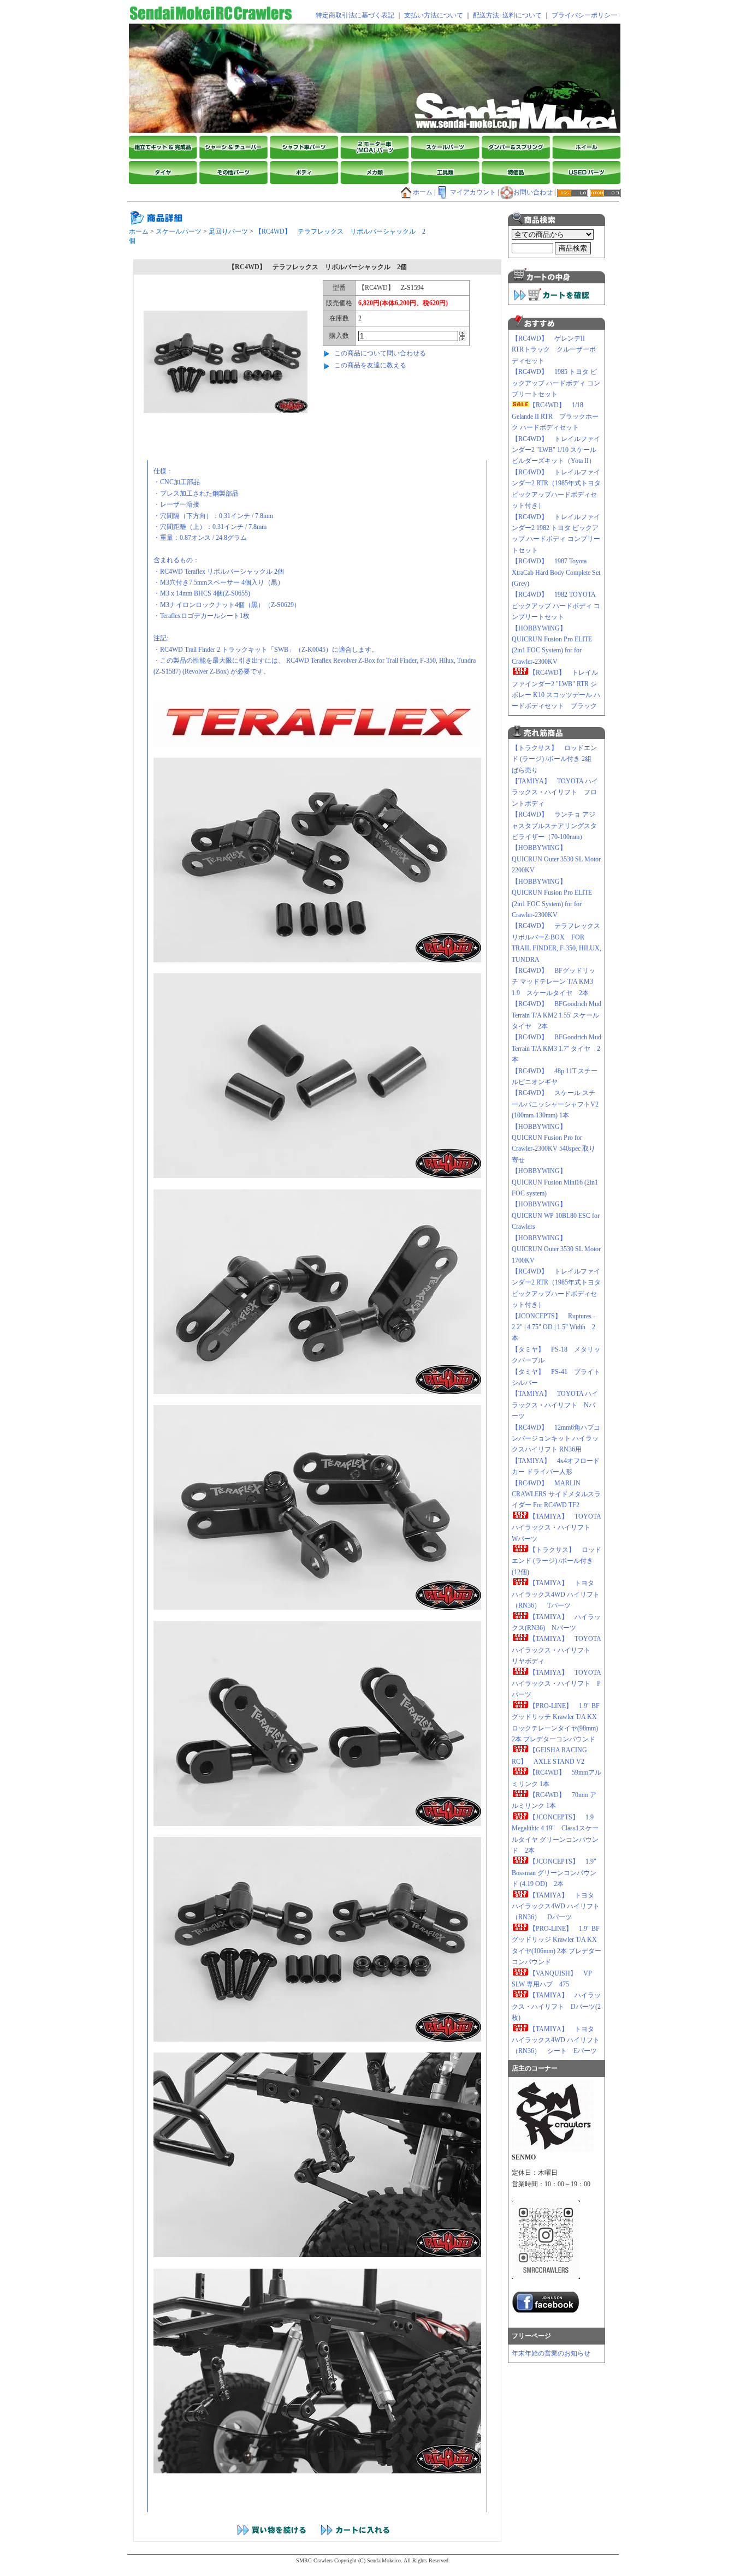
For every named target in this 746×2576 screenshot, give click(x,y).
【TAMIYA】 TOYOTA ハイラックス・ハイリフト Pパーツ (556, 1684)
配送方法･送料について (507, 15)
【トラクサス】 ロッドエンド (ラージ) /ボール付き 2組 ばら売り (555, 759)
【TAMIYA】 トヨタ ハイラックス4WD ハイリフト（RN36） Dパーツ (556, 1906)
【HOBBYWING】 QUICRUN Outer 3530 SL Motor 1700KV (559, 1249)
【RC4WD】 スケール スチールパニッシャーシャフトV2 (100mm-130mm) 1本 (555, 1104)
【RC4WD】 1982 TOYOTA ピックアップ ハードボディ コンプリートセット (556, 606)
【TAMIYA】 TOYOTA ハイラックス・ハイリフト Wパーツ (556, 1528)
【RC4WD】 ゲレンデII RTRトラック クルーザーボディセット (554, 350)
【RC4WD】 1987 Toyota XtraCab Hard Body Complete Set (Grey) (556, 572)
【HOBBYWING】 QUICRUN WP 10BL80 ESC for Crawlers (556, 1215)
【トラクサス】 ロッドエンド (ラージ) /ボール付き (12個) (556, 1561)
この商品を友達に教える (370, 365)
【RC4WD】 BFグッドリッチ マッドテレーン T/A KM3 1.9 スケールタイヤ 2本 (553, 982)
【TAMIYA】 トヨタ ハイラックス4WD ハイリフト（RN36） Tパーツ (556, 1594)
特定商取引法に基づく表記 (355, 15)
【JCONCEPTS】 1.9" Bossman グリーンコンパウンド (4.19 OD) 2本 (554, 1873)
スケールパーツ (179, 231)
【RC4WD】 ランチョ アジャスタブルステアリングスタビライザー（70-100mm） (554, 826)
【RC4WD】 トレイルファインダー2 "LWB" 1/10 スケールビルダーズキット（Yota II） (556, 450)
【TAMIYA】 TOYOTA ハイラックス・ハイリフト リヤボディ (556, 1650)
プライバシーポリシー (584, 15)
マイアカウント (473, 192)
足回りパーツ (228, 231)
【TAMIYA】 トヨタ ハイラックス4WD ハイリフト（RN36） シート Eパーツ (558, 2040)
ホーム (423, 192)
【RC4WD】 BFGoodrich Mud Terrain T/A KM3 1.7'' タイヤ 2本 (556, 1048)
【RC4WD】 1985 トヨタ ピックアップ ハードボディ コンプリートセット (556, 383)
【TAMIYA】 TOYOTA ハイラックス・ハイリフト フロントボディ (555, 792)
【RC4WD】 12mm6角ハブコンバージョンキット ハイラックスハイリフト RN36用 (556, 1439)
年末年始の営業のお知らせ (551, 2353)
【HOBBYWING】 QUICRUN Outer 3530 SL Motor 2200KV (559, 859)
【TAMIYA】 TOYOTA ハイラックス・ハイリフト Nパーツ (555, 1405)
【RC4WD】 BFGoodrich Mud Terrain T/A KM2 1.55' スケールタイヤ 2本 (556, 1015)
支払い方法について (434, 15)
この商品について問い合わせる (380, 353)
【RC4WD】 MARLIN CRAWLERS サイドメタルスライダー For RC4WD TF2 (556, 1494)
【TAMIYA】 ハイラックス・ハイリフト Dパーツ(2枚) (556, 2006)
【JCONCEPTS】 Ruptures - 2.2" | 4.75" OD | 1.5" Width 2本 (553, 1327)
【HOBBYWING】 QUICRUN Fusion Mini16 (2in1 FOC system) (555, 1182)
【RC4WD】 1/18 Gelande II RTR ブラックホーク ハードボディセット (555, 416)
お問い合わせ (533, 192)
